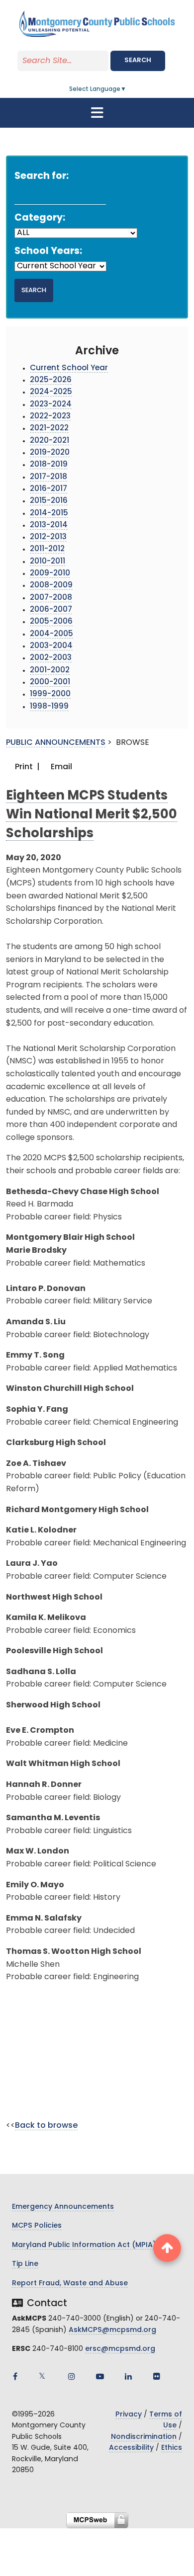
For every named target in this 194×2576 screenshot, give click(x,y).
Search (138, 60)
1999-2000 (50, 694)
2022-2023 (50, 417)
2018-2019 (49, 465)
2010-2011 (48, 562)
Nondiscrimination (144, 2437)
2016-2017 (48, 489)
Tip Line (25, 2264)
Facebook (15, 2376)
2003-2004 (51, 646)
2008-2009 (51, 586)
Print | (26, 767)
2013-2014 (49, 525)
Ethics (172, 2448)
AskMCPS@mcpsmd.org (112, 2330)
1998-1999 (49, 707)
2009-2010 (50, 574)
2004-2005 (51, 634)
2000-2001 (50, 683)
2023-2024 (51, 405)
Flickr (157, 2376)
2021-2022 (49, 429)
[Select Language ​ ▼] (127, 89)
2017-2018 (48, 477)
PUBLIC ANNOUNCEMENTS (56, 743)
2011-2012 (47, 549)
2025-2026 (51, 380)
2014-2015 (49, 514)
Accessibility (131, 2448)
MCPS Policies (37, 2226)
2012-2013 (48, 537)
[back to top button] (167, 2248)
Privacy (129, 2415)
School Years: (48, 252)
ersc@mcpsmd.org (120, 2349)
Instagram (72, 2376)
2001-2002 (50, 671)
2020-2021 (49, 441)
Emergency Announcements (63, 2207)
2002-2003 (51, 658)
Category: (40, 218)
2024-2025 (51, 392)
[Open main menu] (97, 113)
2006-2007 (51, 610)
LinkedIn (128, 2376)
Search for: (42, 177)
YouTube (100, 2376)
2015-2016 (49, 501)
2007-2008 (51, 598)
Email (60, 767)
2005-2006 (51, 622)
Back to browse (46, 2126)
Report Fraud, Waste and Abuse (70, 2284)
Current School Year (69, 368)
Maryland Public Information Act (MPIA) (84, 2245)
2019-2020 (50, 453)
